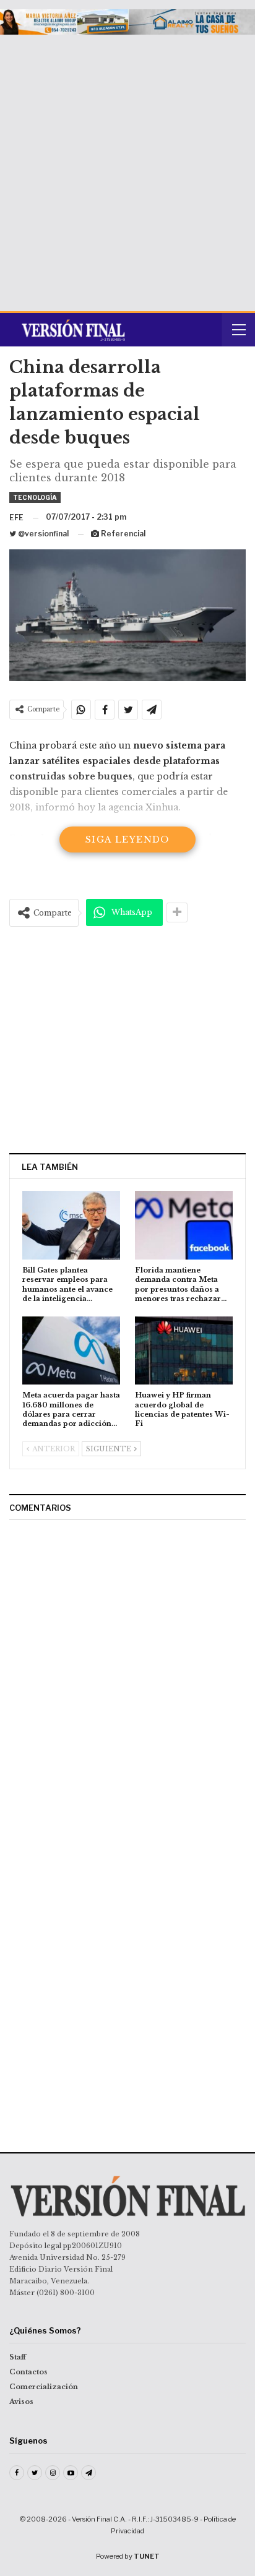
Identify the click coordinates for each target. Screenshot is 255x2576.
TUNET (147, 2556)
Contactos (28, 2372)
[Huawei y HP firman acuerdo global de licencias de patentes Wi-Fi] (184, 1351)
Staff (18, 2357)
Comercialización (44, 2387)
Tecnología (35, 497)
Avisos (21, 2402)
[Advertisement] (127, 168)
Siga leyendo (127, 839)
